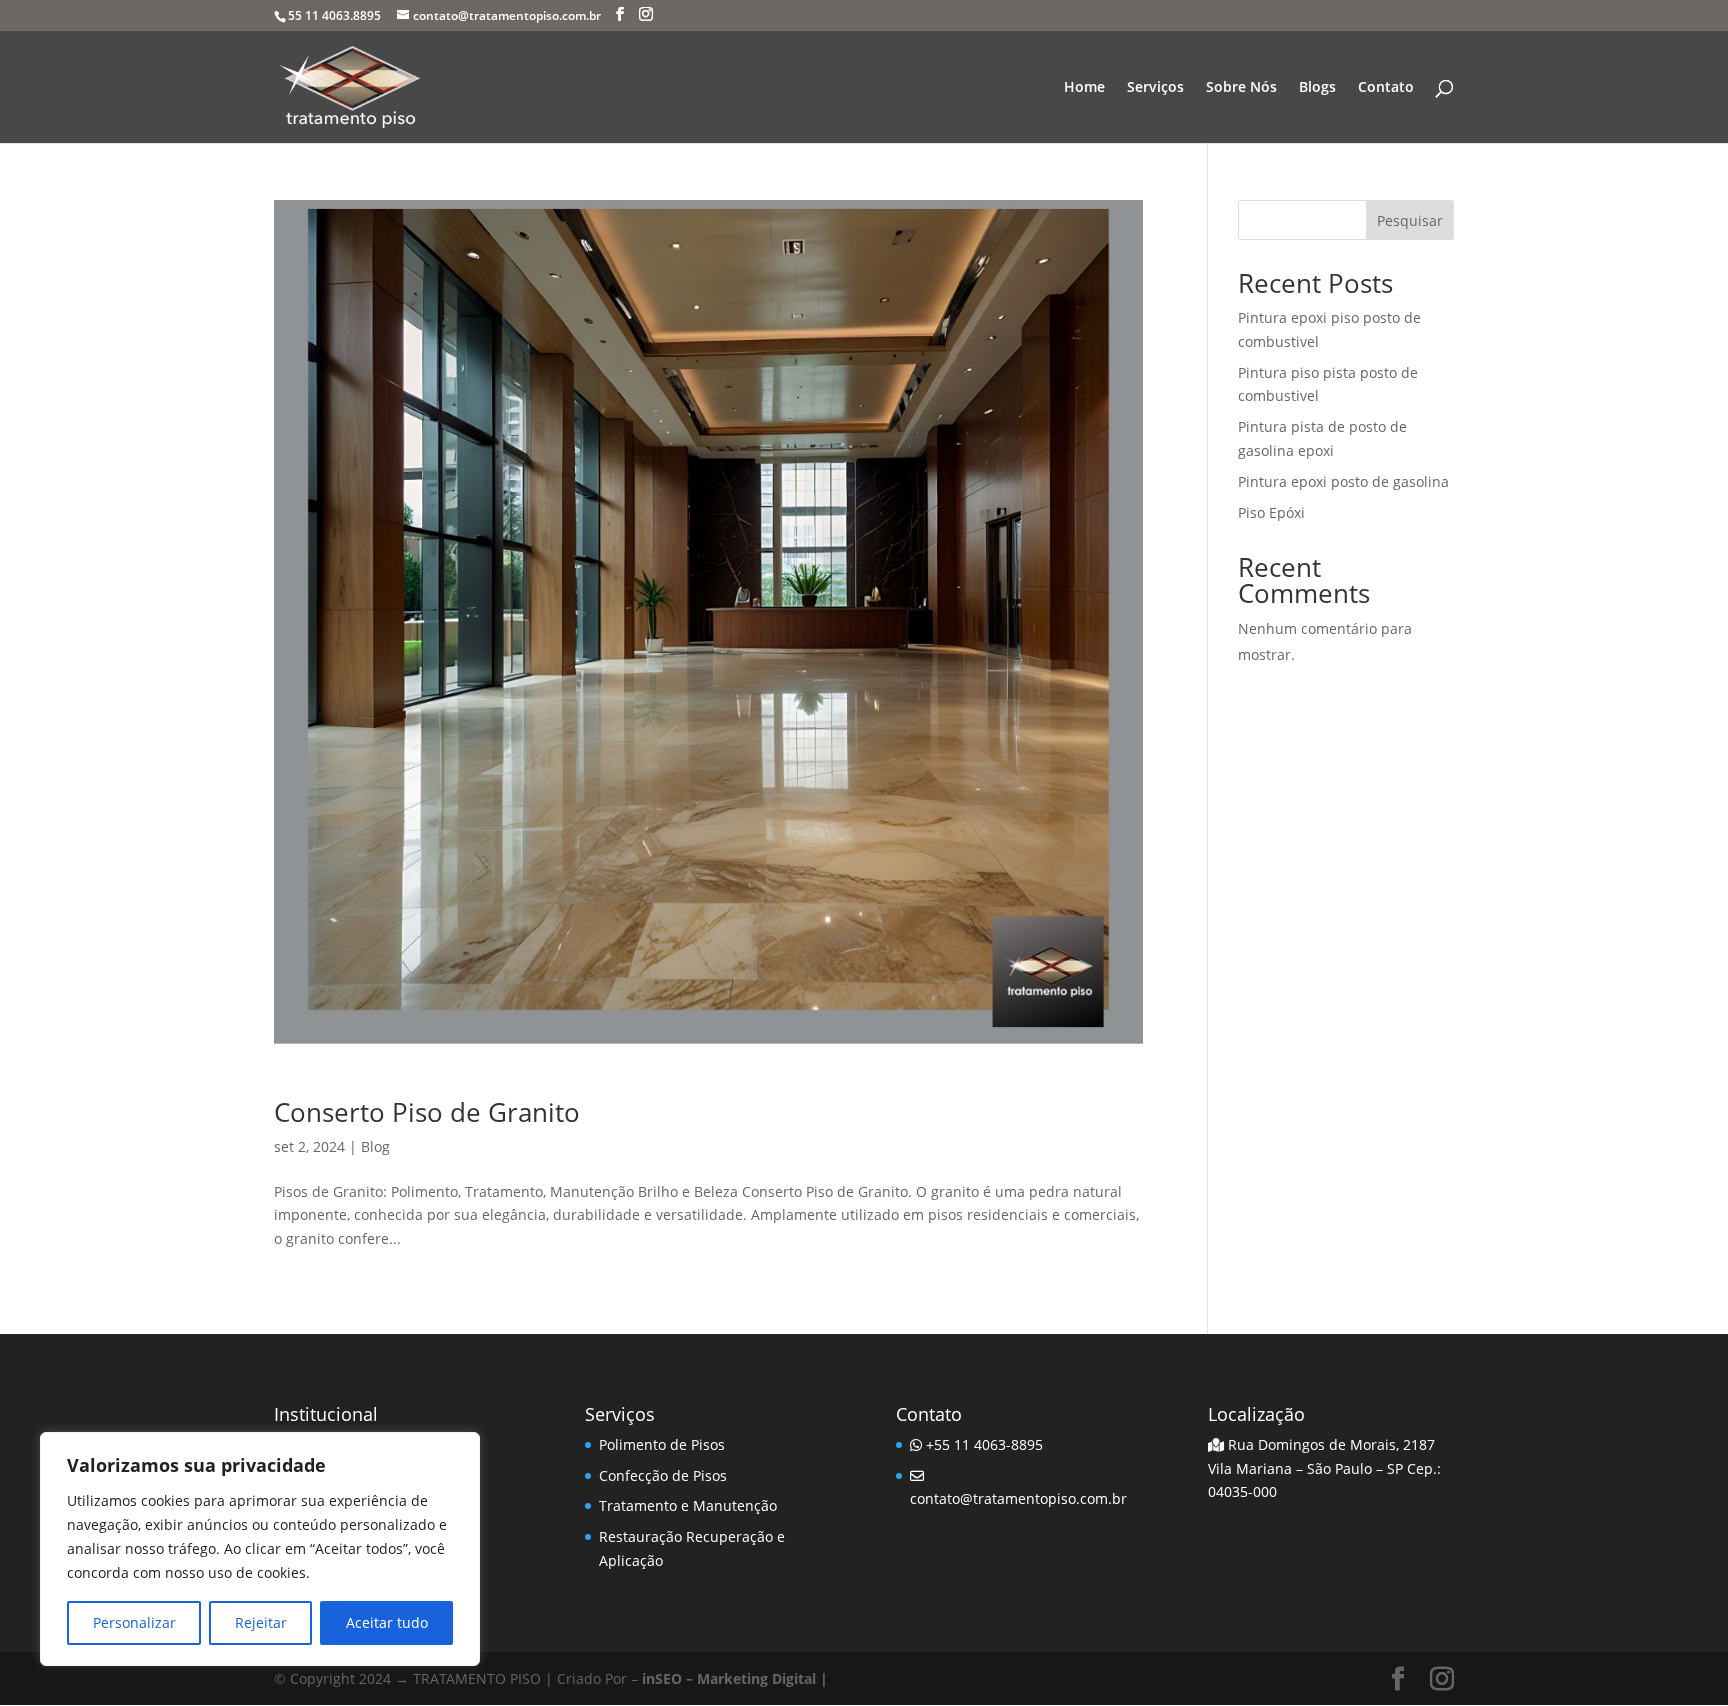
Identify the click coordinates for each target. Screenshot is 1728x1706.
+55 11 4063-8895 (982, 1444)
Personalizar (134, 1622)
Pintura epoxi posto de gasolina (1343, 481)
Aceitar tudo (387, 1622)
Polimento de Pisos (662, 1444)
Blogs (1317, 88)
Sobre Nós (1241, 88)
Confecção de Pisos (663, 1475)
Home (1084, 88)
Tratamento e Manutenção (688, 1505)
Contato (1386, 88)
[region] (260, 1549)
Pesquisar (1410, 220)
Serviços (1155, 88)
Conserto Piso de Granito (427, 1112)
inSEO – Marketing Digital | (735, 1678)
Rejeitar (261, 1622)
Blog (375, 1146)
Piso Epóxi (1271, 512)
